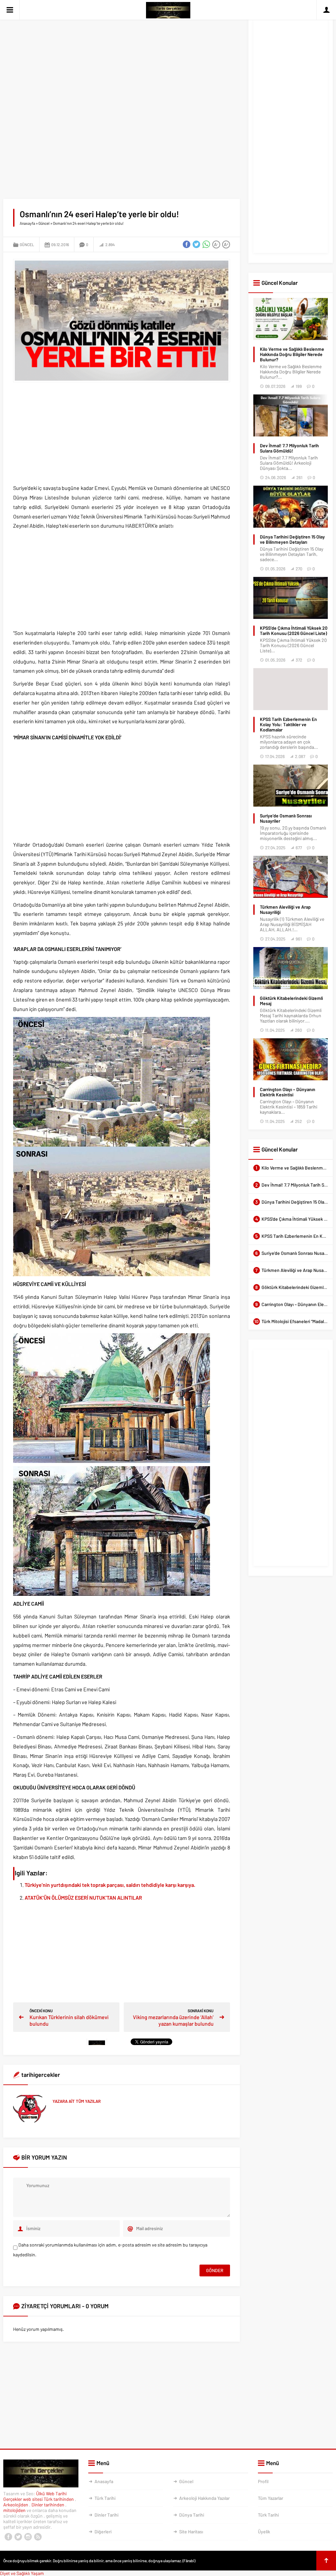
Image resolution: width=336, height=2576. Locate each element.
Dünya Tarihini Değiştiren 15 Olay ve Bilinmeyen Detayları (292, 539)
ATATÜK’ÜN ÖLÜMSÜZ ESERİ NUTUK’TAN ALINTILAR (83, 1898)
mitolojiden (15, 2510)
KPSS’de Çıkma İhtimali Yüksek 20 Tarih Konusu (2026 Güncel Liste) (294, 631)
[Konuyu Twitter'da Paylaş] (197, 244)
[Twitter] (18, 2537)
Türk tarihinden (59, 2499)
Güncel (44, 223)
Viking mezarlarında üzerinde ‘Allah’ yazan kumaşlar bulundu (173, 2020)
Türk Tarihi (105, 2498)
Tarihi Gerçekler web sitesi (35, 2496)
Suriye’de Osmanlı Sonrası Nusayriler (286, 818)
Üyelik (264, 2532)
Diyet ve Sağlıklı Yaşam (22, 2573)
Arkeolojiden (16, 2505)
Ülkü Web (45, 2493)
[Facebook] (8, 2537)
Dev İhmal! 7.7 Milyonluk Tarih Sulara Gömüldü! (289, 448)
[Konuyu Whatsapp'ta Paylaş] (206, 244)
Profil (263, 2481)
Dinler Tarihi (106, 2515)
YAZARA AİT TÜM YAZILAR (77, 2101)
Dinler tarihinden (48, 2505)
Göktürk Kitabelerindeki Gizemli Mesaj (291, 1001)
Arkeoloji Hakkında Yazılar (204, 2498)
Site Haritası (191, 2532)
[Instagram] (28, 2537)
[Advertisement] (122, 56)
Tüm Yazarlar (271, 2498)
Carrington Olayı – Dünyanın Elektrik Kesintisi (288, 1092)
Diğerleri (103, 2532)
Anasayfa (27, 223)
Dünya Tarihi (192, 2515)
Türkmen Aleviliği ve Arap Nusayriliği (285, 910)
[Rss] (38, 2537)
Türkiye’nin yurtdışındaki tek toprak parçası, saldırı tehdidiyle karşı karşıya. (110, 1885)
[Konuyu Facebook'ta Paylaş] (187, 244)
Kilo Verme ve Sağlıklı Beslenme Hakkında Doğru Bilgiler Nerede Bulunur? (292, 354)
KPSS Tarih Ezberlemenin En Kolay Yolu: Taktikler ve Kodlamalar (288, 725)
